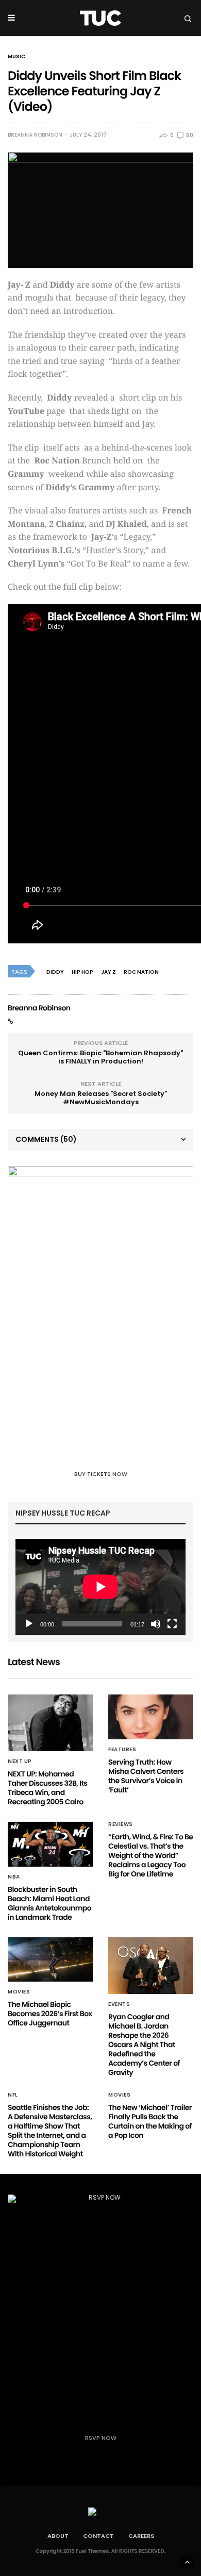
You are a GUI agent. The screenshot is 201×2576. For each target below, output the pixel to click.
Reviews (121, 1824)
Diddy (55, 972)
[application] (100, 1587)
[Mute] (156, 1624)
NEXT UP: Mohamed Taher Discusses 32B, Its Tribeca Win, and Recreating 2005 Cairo (47, 1788)
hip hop (82, 972)
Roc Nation (141, 972)
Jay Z (108, 972)
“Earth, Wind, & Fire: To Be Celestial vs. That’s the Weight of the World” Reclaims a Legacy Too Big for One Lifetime (150, 1855)
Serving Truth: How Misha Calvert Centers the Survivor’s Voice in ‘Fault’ (146, 1776)
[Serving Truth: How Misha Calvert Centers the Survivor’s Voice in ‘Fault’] (151, 1717)
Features (122, 1750)
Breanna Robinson (35, 135)
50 (189, 135)
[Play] (29, 1624)
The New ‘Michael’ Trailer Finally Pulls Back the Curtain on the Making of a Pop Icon (150, 2121)
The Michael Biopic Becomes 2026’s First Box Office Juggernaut (50, 2014)
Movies (19, 1992)
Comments (46, 1139)
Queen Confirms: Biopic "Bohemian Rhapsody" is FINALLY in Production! (100, 1057)
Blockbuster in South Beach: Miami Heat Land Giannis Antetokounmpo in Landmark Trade (49, 1903)
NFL (13, 2095)
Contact (98, 2536)
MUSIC (16, 57)
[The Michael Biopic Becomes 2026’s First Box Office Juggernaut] (50, 1960)
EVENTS (119, 2004)
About (58, 2536)
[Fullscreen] (172, 1624)
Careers (141, 2536)
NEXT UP (20, 1761)
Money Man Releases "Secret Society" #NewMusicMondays (101, 1098)
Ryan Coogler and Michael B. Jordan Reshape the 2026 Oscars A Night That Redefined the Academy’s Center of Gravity (144, 2045)
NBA (14, 1877)
